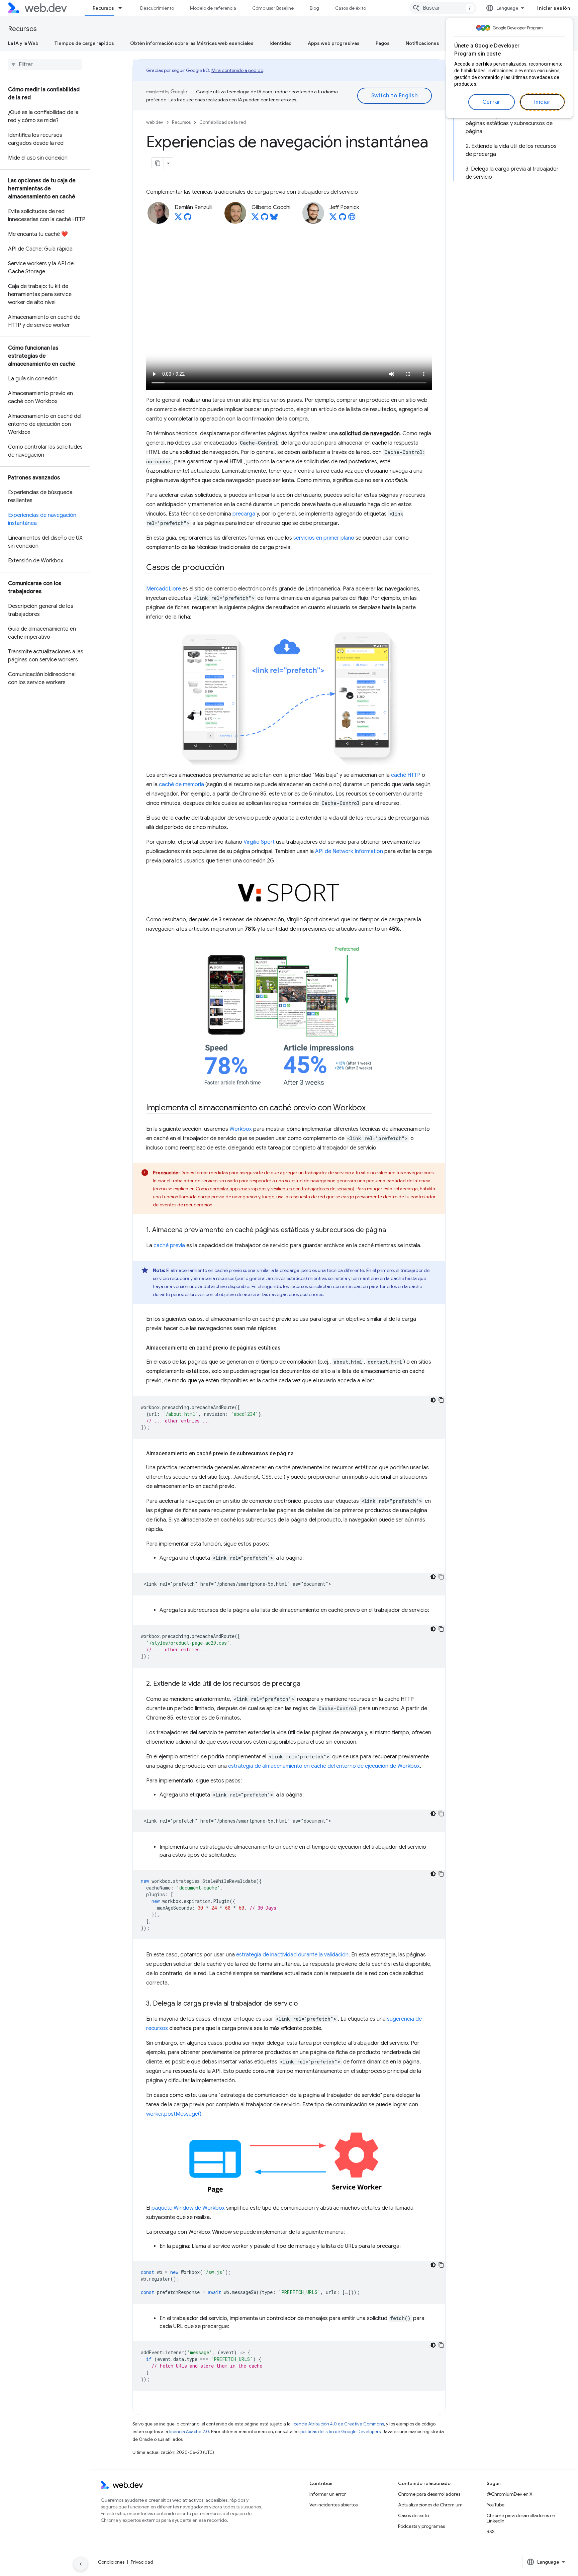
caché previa (169, 1246)
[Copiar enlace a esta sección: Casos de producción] (230, 568)
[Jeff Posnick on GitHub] (343, 219)
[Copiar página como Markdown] (158, 163)
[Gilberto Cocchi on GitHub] (265, 219)
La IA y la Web (23, 43)
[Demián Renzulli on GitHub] (188, 219)
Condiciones (111, 2562)
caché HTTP (406, 775)
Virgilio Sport (259, 842)
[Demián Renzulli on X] (178, 219)
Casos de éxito (351, 8)
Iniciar (543, 102)
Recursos (103, 8)
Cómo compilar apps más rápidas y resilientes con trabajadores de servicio (274, 1189)
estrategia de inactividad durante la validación (292, 1955)
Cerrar (492, 102)
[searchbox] (45, 65)
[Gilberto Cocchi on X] (255, 219)
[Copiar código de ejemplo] (441, 1400)
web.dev (155, 122)
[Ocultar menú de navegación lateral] (81, 2564)
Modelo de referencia (213, 8)
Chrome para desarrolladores (429, 2494)
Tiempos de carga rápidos (84, 43)
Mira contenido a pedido (237, 70)
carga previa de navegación (227, 1197)
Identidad (281, 43)
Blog (314, 8)
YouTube (496, 2505)
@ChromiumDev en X (510, 2494)
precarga (244, 514)
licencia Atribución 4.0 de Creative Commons (338, 2424)
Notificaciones (422, 43)
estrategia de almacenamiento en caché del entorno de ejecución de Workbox (324, 1766)
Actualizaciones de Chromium (430, 2505)
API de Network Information (349, 851)
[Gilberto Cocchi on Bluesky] (274, 219)
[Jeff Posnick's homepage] (352, 219)
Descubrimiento (157, 8)
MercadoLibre (164, 589)
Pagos (383, 43)
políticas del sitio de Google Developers (341, 2432)
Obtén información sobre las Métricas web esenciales (192, 43)
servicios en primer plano (324, 538)
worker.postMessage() (174, 2114)
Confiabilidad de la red (223, 122)
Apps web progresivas (334, 43)
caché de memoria (181, 785)
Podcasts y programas (421, 2526)
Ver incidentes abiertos (333, 2505)
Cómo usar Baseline (273, 8)
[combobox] (443, 8)
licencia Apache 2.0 (189, 2432)
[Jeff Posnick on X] (333, 219)
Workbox (241, 1129)
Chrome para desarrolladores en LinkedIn (521, 2518)
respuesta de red (307, 1197)
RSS (491, 2532)
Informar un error (328, 2494)
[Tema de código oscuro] (433, 1400)
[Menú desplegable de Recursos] (123, 8)
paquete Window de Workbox (188, 2208)
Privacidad (142, 2562)
